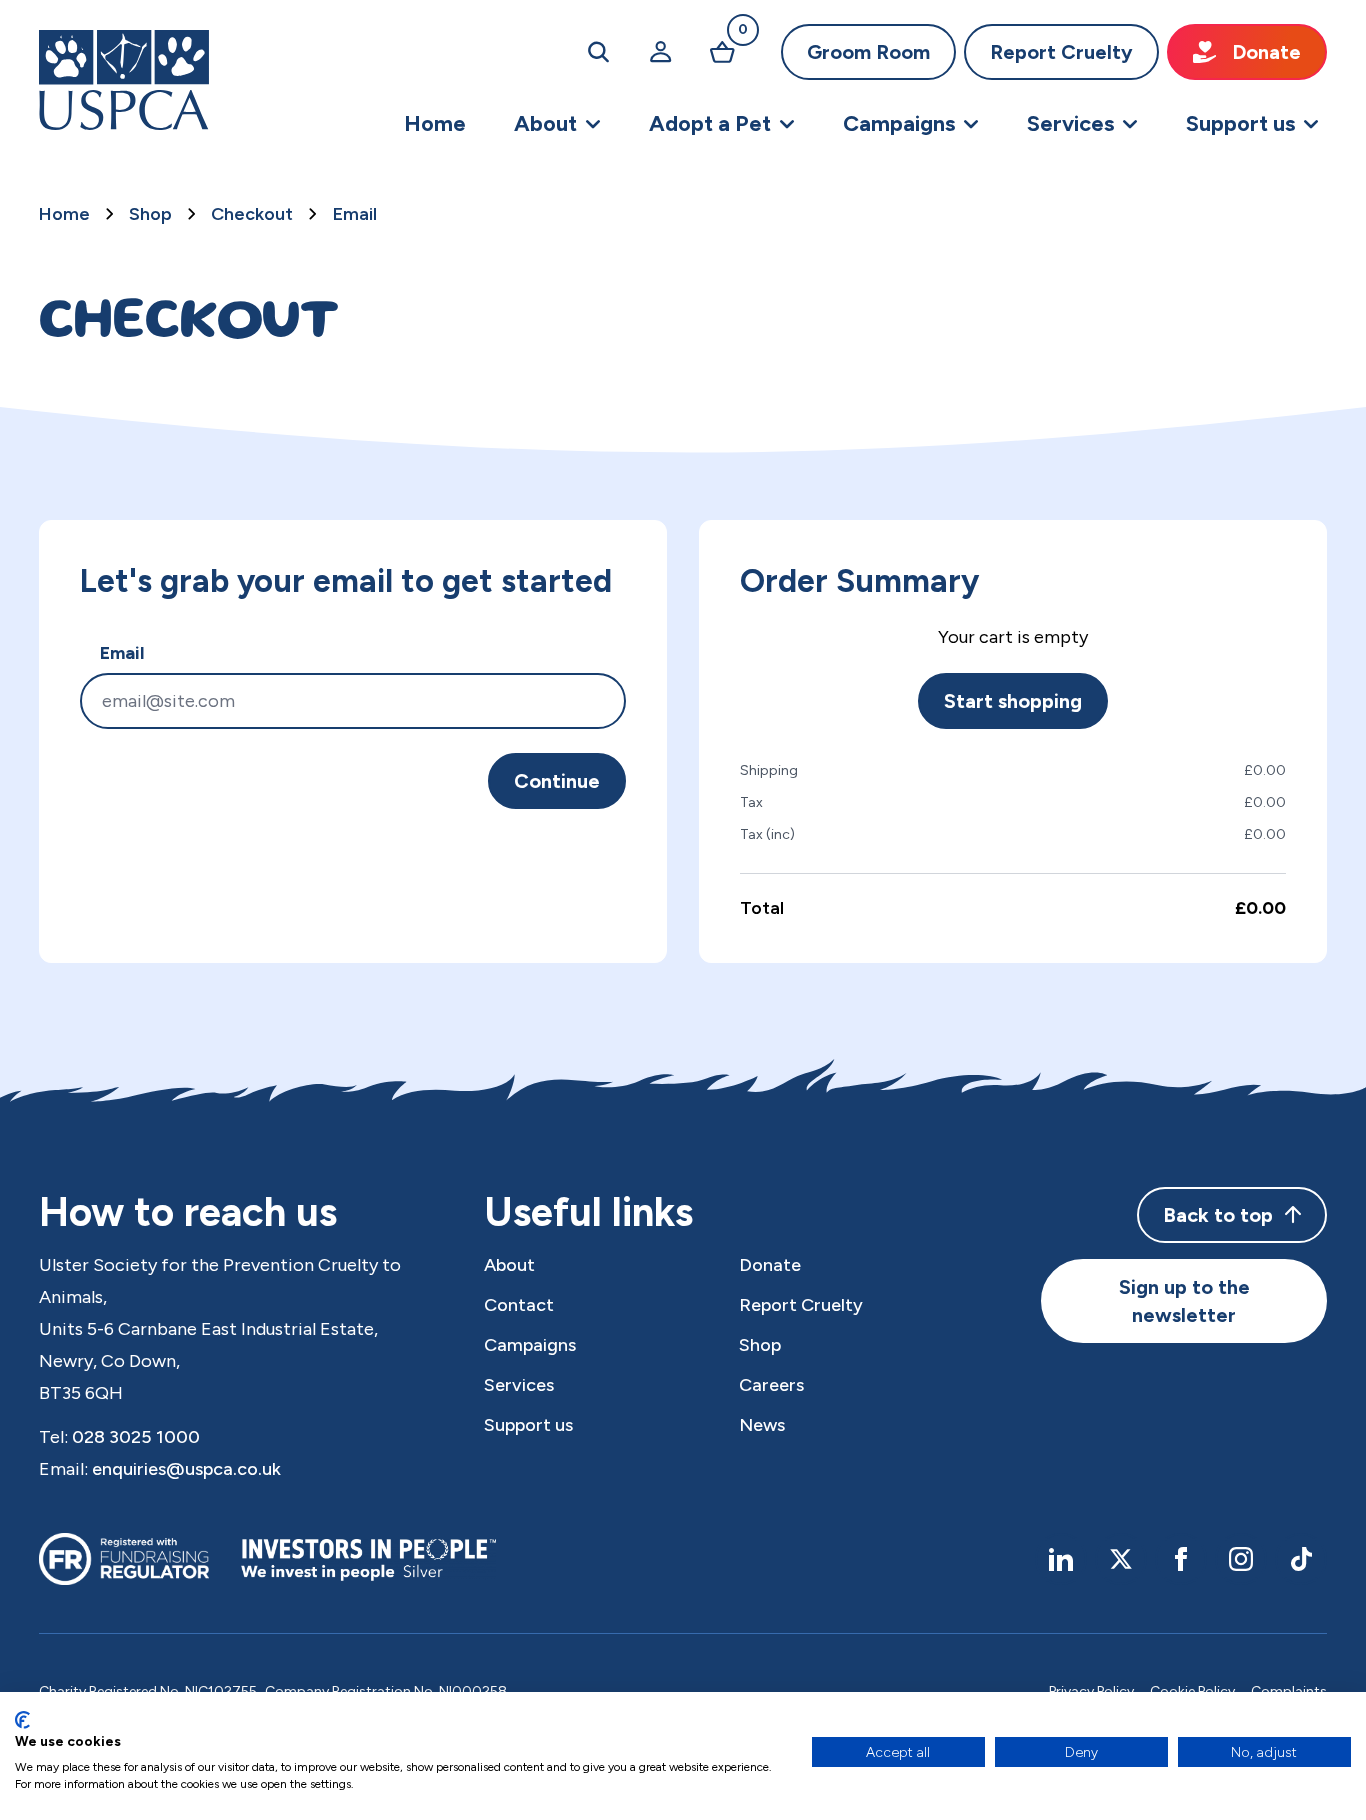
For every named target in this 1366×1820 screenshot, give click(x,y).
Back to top (1218, 1215)
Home (64, 214)
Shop (150, 214)
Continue (557, 781)
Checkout (252, 214)
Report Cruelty (1061, 52)
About (509, 1265)
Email (355, 214)
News (762, 1425)
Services (519, 1385)
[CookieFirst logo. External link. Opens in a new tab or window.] (22, 1720)
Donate (1266, 52)
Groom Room (868, 52)
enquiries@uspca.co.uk (186, 1469)
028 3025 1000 (136, 1437)
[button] (557, 124)
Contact (519, 1305)
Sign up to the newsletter (1184, 1301)
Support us (528, 1425)
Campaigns (530, 1345)
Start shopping (1013, 701)
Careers (771, 1385)
